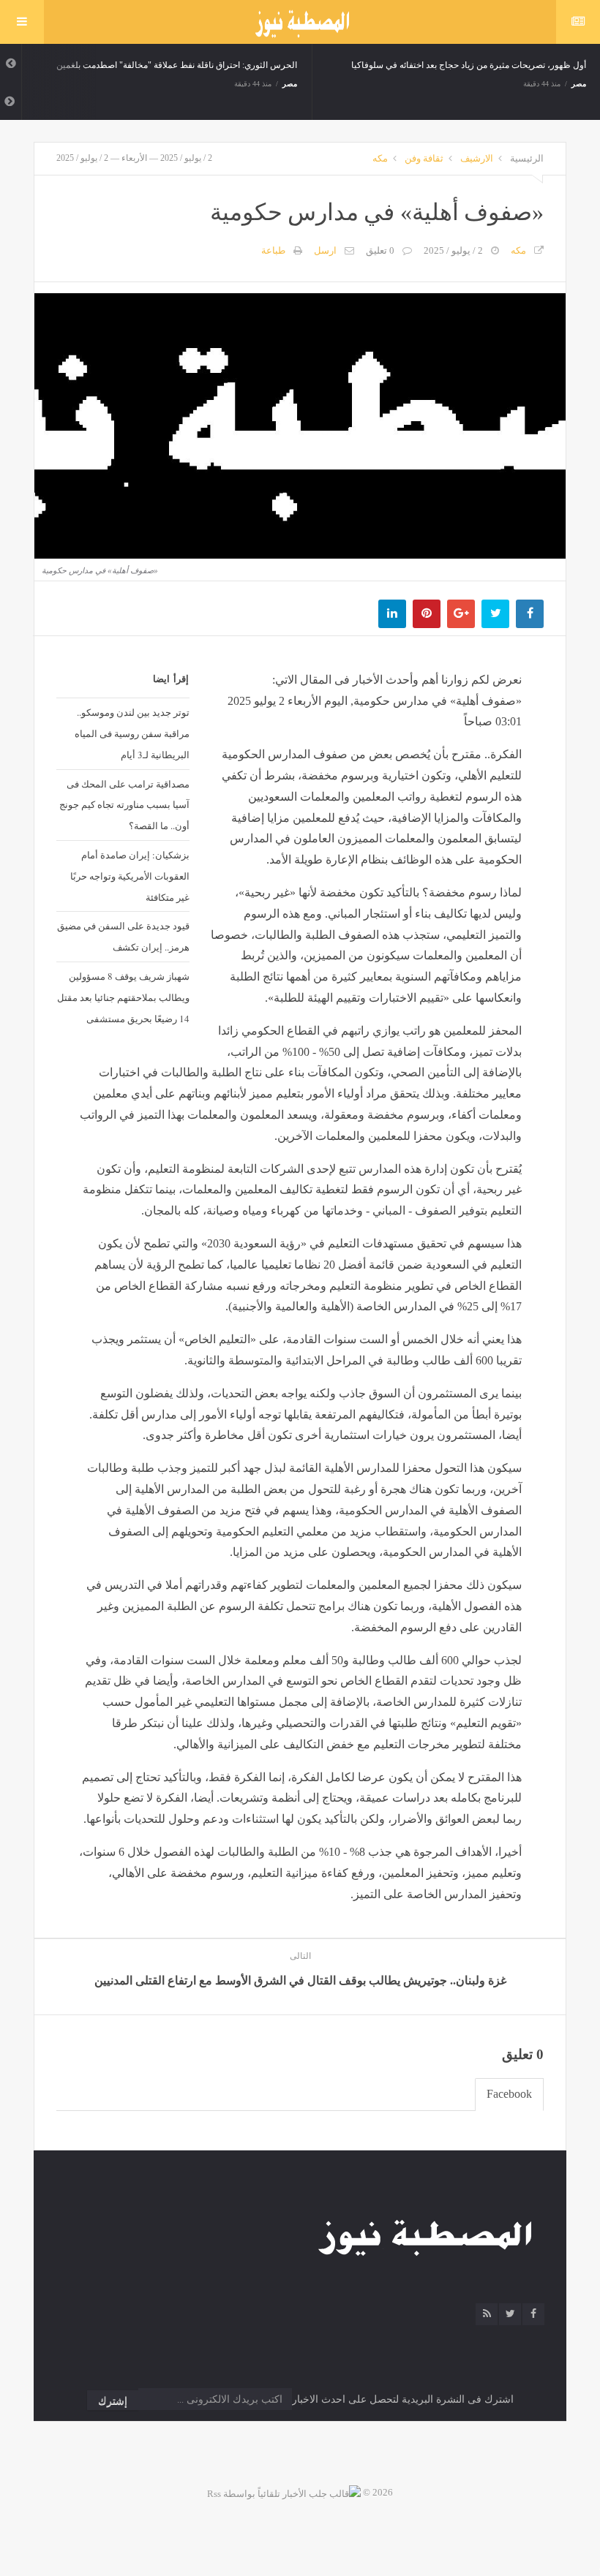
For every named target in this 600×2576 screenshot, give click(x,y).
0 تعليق (380, 250)
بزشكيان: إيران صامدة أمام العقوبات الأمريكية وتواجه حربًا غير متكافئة (130, 876)
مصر (290, 84)
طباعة (273, 250)
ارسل (325, 250)
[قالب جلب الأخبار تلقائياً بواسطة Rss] (284, 2492)
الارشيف (477, 158)
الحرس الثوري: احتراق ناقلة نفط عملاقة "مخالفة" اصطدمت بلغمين (177, 65)
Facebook (509, 2094)
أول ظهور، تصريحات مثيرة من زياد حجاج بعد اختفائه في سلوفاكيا (469, 65)
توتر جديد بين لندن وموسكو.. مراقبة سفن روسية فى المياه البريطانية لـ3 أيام (132, 733)
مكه (380, 158)
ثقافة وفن (424, 158)
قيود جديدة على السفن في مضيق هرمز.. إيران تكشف (123, 936)
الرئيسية (527, 158)
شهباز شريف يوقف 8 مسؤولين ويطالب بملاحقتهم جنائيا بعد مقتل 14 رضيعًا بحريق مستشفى (123, 997)
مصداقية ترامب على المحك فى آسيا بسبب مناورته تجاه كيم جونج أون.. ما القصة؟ (124, 805)
